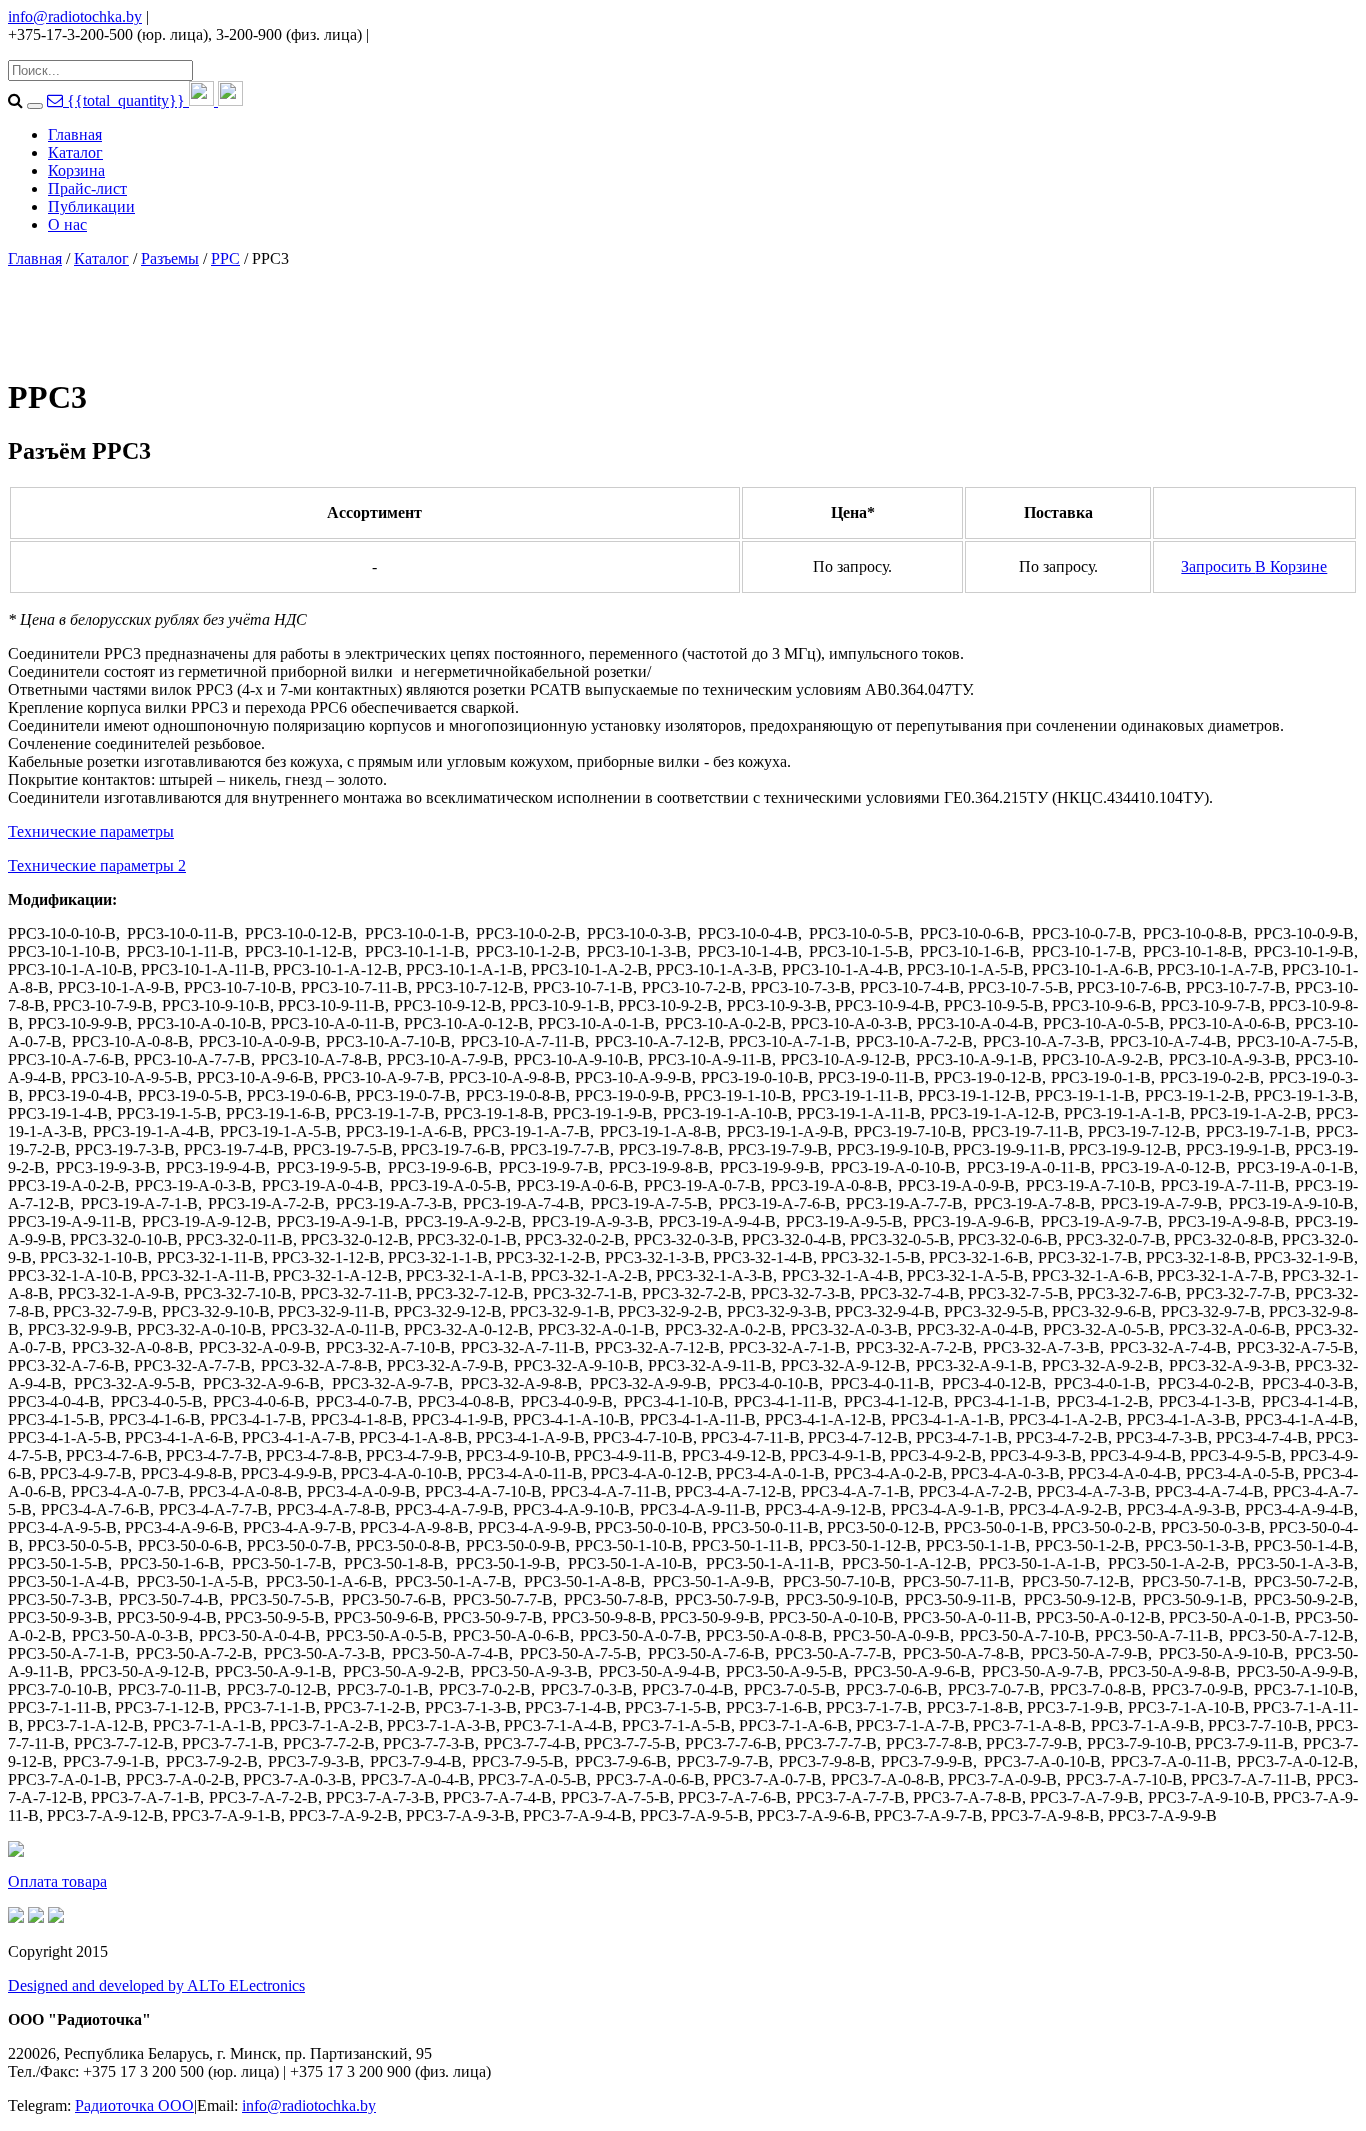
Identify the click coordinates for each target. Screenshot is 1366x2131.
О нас (67, 224)
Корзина (76, 170)
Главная (75, 134)
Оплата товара (57, 1881)
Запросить (1218, 566)
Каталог (75, 152)
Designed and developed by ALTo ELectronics (156, 1985)
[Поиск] (35, 106)
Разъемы (170, 258)
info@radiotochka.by (75, 16)
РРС (225, 258)
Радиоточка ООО (134, 2105)
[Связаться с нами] (57, 100)
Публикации (91, 206)
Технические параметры (91, 831)
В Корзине (1291, 566)
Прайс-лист (87, 188)
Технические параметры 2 (97, 865)
